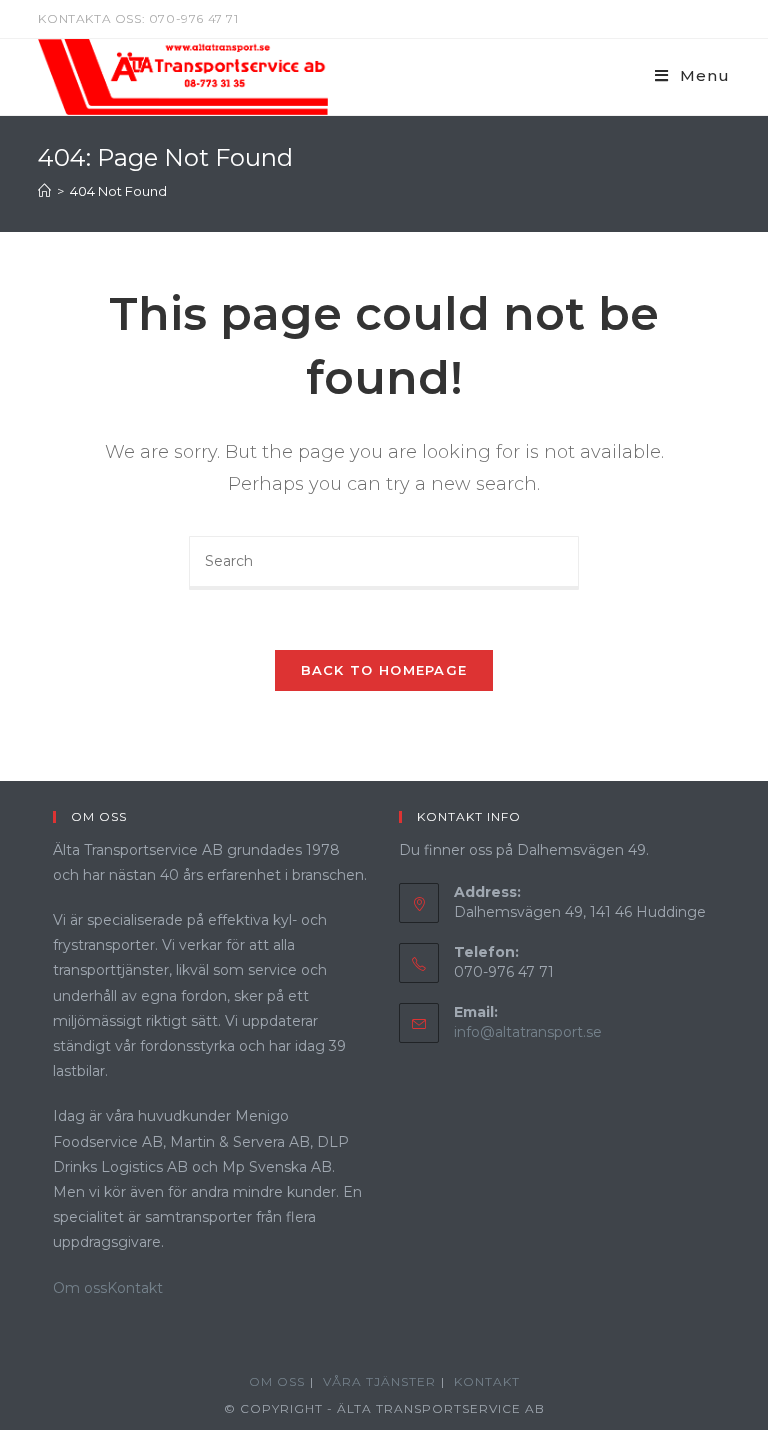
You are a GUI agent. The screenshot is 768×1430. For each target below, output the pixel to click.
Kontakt (135, 1288)
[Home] (44, 191)
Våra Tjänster (379, 1381)
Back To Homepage (384, 670)
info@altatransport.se (528, 1032)
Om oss (80, 1288)
